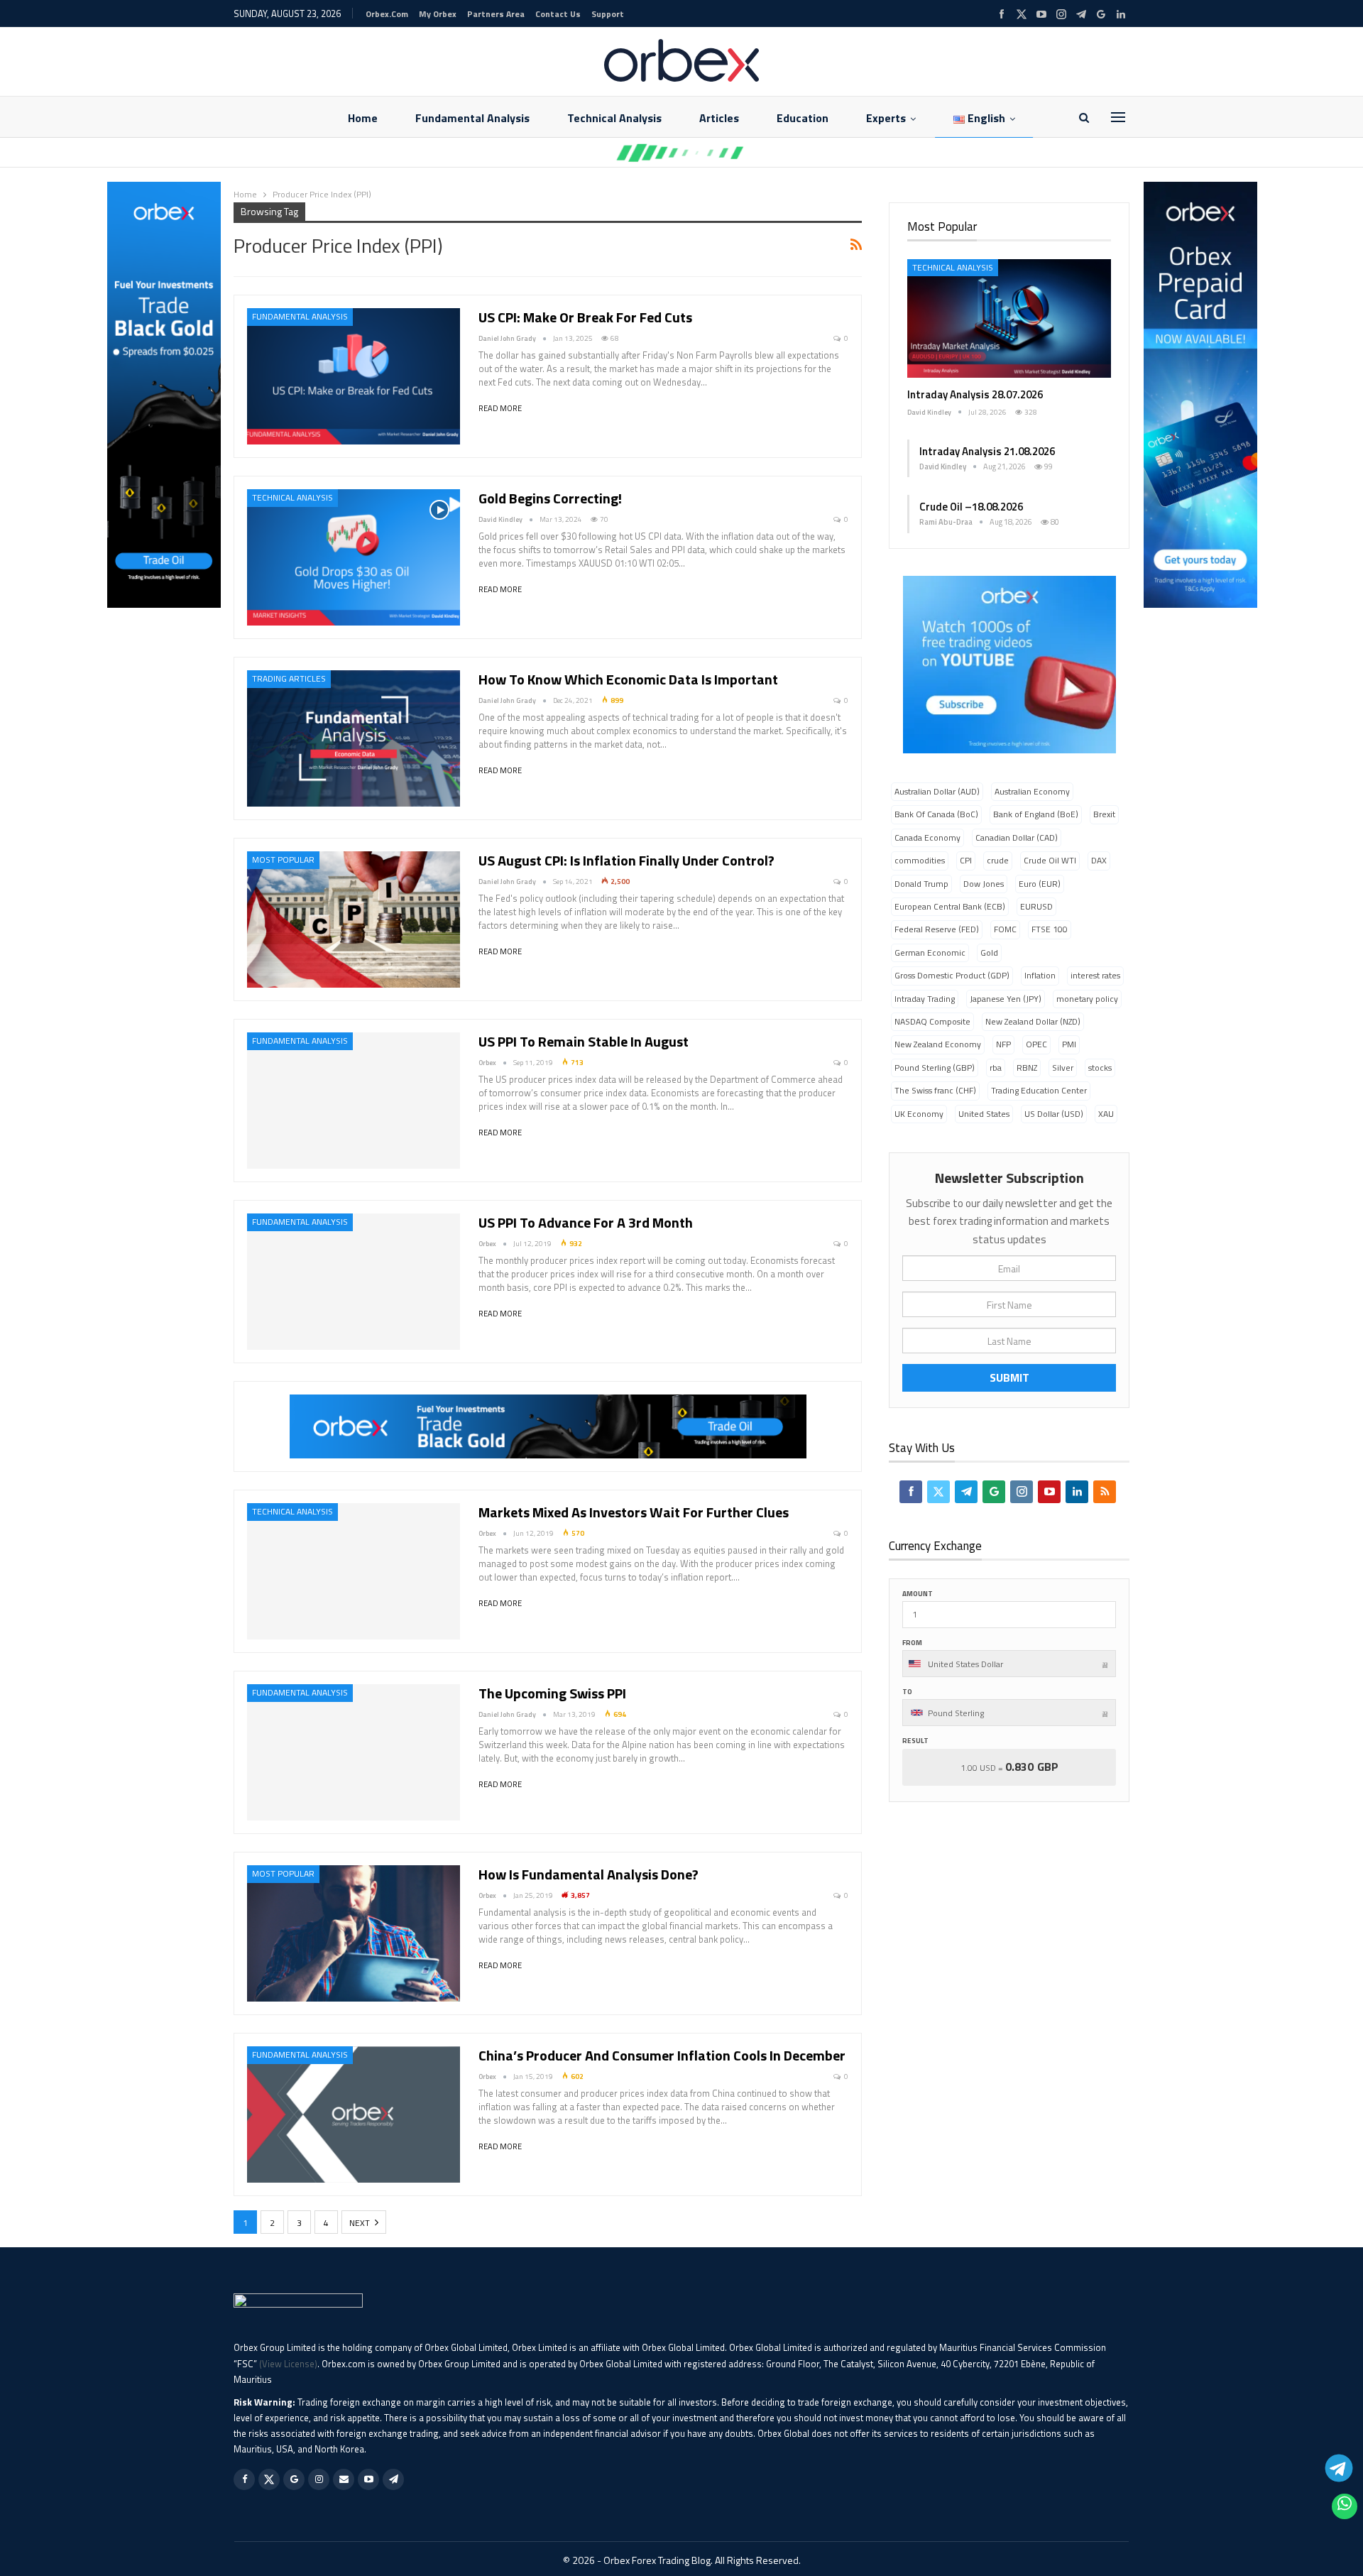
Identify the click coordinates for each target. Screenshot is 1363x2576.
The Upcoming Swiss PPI (552, 1693)
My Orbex (438, 14)
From (912, 1643)
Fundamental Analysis (472, 118)
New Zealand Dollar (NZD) (1033, 1021)
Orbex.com (387, 14)
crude (998, 860)
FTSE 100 (1050, 929)
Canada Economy (927, 837)
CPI (966, 860)
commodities (920, 860)
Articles (719, 118)
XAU (1106, 1114)
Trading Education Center (1039, 1090)
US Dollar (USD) (1054, 1114)
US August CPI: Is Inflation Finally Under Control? (626, 860)
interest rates (1095, 975)
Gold (989, 953)
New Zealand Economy (938, 1044)
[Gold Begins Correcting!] (354, 557)
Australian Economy (1032, 791)
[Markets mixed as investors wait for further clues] (354, 1571)
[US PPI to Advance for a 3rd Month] (354, 1282)
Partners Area (496, 14)
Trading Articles (289, 678)
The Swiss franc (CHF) (935, 1090)
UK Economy (919, 1114)
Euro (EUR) (1040, 884)
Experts (886, 118)
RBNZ (1027, 1068)
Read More (500, 408)
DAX (1099, 860)
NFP (1003, 1044)
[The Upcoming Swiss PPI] (354, 1752)
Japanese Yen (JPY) (1006, 999)
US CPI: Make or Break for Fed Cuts (585, 317)
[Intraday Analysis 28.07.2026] (1009, 318)
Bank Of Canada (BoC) (936, 814)
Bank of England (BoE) (1036, 814)
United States (984, 1114)
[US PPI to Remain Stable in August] (354, 1101)
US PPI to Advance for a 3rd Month (586, 1222)
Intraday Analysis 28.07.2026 (975, 394)
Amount (918, 1594)
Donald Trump (921, 884)
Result (915, 1741)
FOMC (1005, 929)
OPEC (1036, 1044)
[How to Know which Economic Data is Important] (354, 738)
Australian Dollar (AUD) (937, 791)
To (907, 1692)
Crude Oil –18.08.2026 (971, 507)
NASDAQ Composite (932, 1021)
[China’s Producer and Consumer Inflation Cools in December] (354, 2114)
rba (996, 1068)
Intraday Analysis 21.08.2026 (987, 451)
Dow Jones (984, 884)
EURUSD (1036, 906)
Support (608, 14)
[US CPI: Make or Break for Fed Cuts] (354, 376)
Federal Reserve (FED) (937, 929)
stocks (1100, 1068)
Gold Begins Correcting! (550, 498)
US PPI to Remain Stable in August (584, 1041)
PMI (1069, 1044)
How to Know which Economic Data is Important (628, 679)
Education (803, 118)
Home (363, 118)
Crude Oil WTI (1050, 860)
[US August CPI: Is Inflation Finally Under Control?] (354, 919)
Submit (1009, 1377)
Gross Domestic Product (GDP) (952, 975)
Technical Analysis (614, 118)
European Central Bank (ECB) (950, 906)
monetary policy (1087, 999)
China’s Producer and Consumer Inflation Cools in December (662, 2055)
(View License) (288, 2364)
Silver (1063, 1068)
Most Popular (283, 859)
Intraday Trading (925, 999)
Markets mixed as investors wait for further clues (634, 1512)
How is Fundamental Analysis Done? (589, 1874)
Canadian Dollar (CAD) (1017, 837)
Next (361, 2223)
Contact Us (558, 14)
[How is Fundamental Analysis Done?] (354, 1933)
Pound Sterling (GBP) (935, 1068)
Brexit (1104, 814)
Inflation (1040, 975)
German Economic (930, 953)
